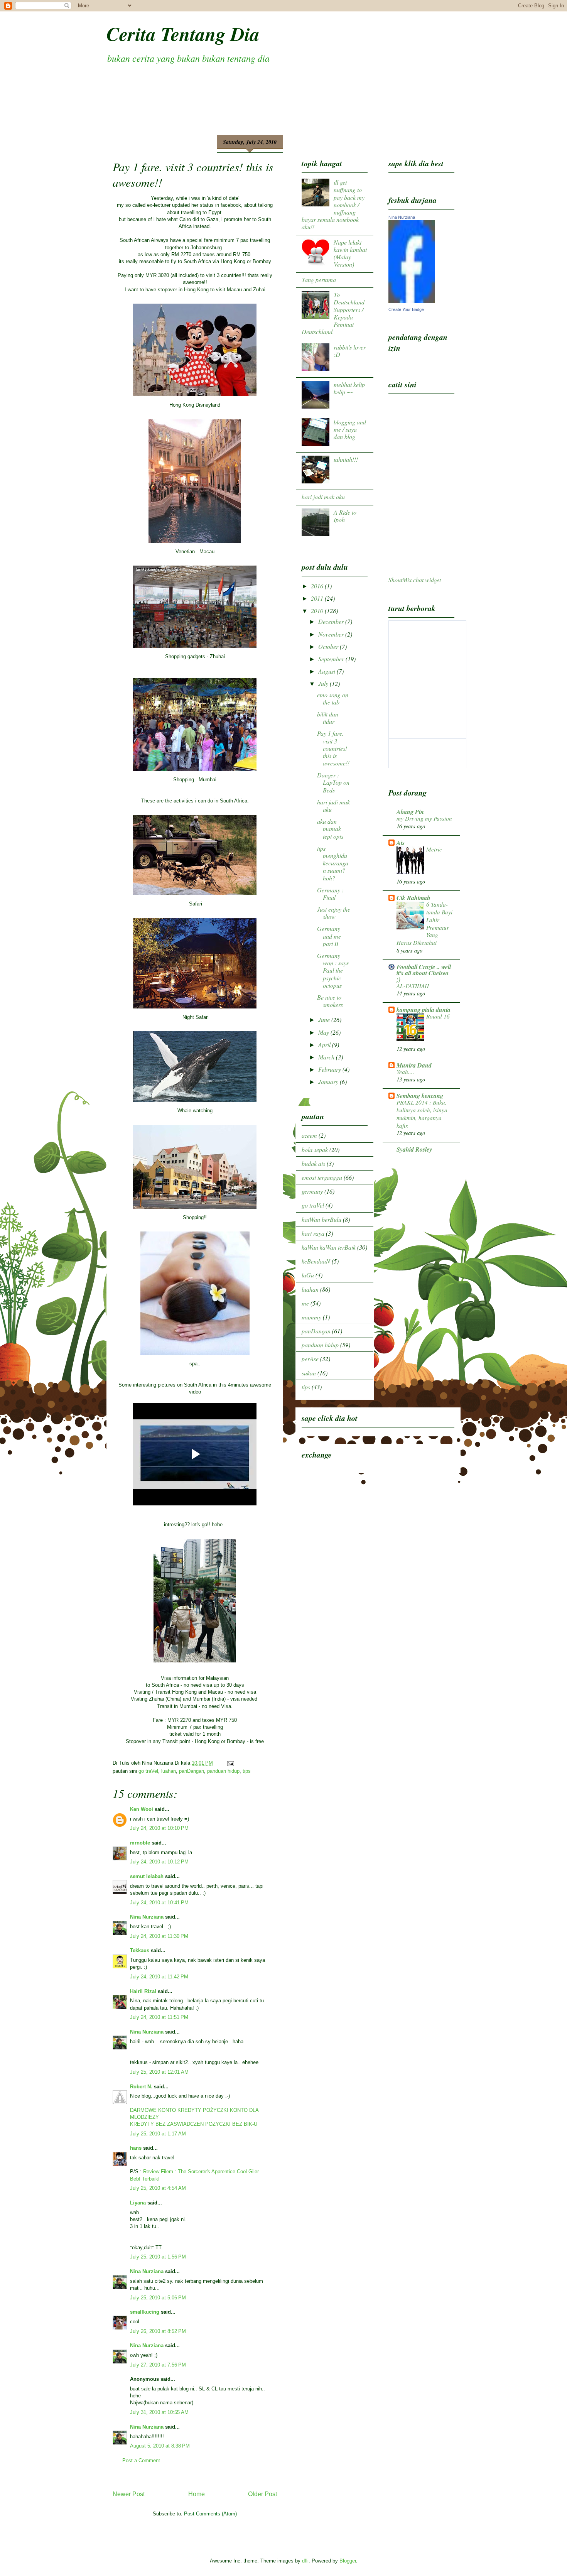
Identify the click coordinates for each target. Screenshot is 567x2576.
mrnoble (140, 1843)
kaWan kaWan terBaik (329, 1247)
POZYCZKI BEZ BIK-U (231, 2124)
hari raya (313, 1233)
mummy (311, 1317)
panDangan (192, 1771)
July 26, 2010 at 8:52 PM (158, 2331)
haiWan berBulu (321, 1219)
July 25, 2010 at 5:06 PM (158, 2298)
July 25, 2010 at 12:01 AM (159, 2072)
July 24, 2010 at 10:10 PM (159, 1828)
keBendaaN (316, 1261)
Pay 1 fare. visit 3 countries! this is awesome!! (333, 748)
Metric (434, 849)
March (327, 1057)
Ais (401, 843)
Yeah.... (405, 1072)
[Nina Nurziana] (412, 300)
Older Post (262, 2494)
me (305, 1303)
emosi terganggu (322, 1177)
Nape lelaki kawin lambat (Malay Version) (350, 253)
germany (312, 1191)
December (332, 621)
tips (247, 1771)
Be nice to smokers (330, 1001)
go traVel (148, 1771)
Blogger (348, 2561)
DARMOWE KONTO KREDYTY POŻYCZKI (180, 2110)
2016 (318, 586)
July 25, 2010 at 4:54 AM (158, 2188)
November (332, 634)
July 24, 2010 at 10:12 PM (159, 1862)
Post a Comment (141, 2460)
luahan (169, 1771)
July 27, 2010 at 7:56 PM (158, 2365)
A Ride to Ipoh (345, 516)
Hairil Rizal (143, 1991)
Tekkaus (140, 1950)
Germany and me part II (329, 936)
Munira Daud (414, 1065)
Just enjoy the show (334, 913)
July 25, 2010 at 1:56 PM (158, 2257)
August (327, 671)
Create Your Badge (406, 309)
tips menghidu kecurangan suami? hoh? (333, 863)
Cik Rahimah (413, 898)
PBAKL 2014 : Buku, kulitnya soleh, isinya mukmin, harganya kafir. (422, 1114)
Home (197, 2494)
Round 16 (438, 1016)
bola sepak (315, 1149)
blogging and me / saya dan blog (350, 429)
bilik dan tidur (328, 718)
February (330, 1069)
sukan (309, 1373)
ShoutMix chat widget (415, 580)
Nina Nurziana (147, 1917)
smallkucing (145, 2312)
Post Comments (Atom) (210, 2514)
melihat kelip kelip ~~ (349, 388)
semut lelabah (147, 1876)
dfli (305, 2561)
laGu (308, 1275)
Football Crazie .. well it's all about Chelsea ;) (424, 973)
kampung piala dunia (424, 1010)
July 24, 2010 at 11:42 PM (159, 1977)
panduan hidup (223, 1771)
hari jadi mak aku (323, 497)
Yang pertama (319, 280)
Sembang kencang (420, 1096)
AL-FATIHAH (413, 986)
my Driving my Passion (424, 818)
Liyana (138, 2203)
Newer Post (129, 2494)
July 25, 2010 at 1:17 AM (158, 2134)
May (324, 1032)
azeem (309, 1135)
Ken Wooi (142, 1809)
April (325, 1045)
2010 (318, 611)
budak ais (313, 1163)
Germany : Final (330, 894)
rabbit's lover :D (350, 351)
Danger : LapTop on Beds (333, 782)
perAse (310, 1359)
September (332, 659)
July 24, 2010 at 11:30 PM (159, 1936)
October (329, 646)
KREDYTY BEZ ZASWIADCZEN (167, 2124)
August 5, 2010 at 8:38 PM (160, 2446)
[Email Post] (229, 1763)
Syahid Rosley (414, 1149)
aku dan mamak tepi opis (330, 829)
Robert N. (141, 2087)
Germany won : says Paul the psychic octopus (333, 970)
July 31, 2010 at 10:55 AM (159, 2412)
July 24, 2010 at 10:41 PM (159, 1903)
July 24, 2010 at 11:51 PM (159, 2017)
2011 (318, 598)
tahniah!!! (346, 459)
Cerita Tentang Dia (183, 34)
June (325, 1019)
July (324, 683)
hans (136, 2148)
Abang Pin (410, 812)
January (329, 1082)
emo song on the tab (333, 698)
